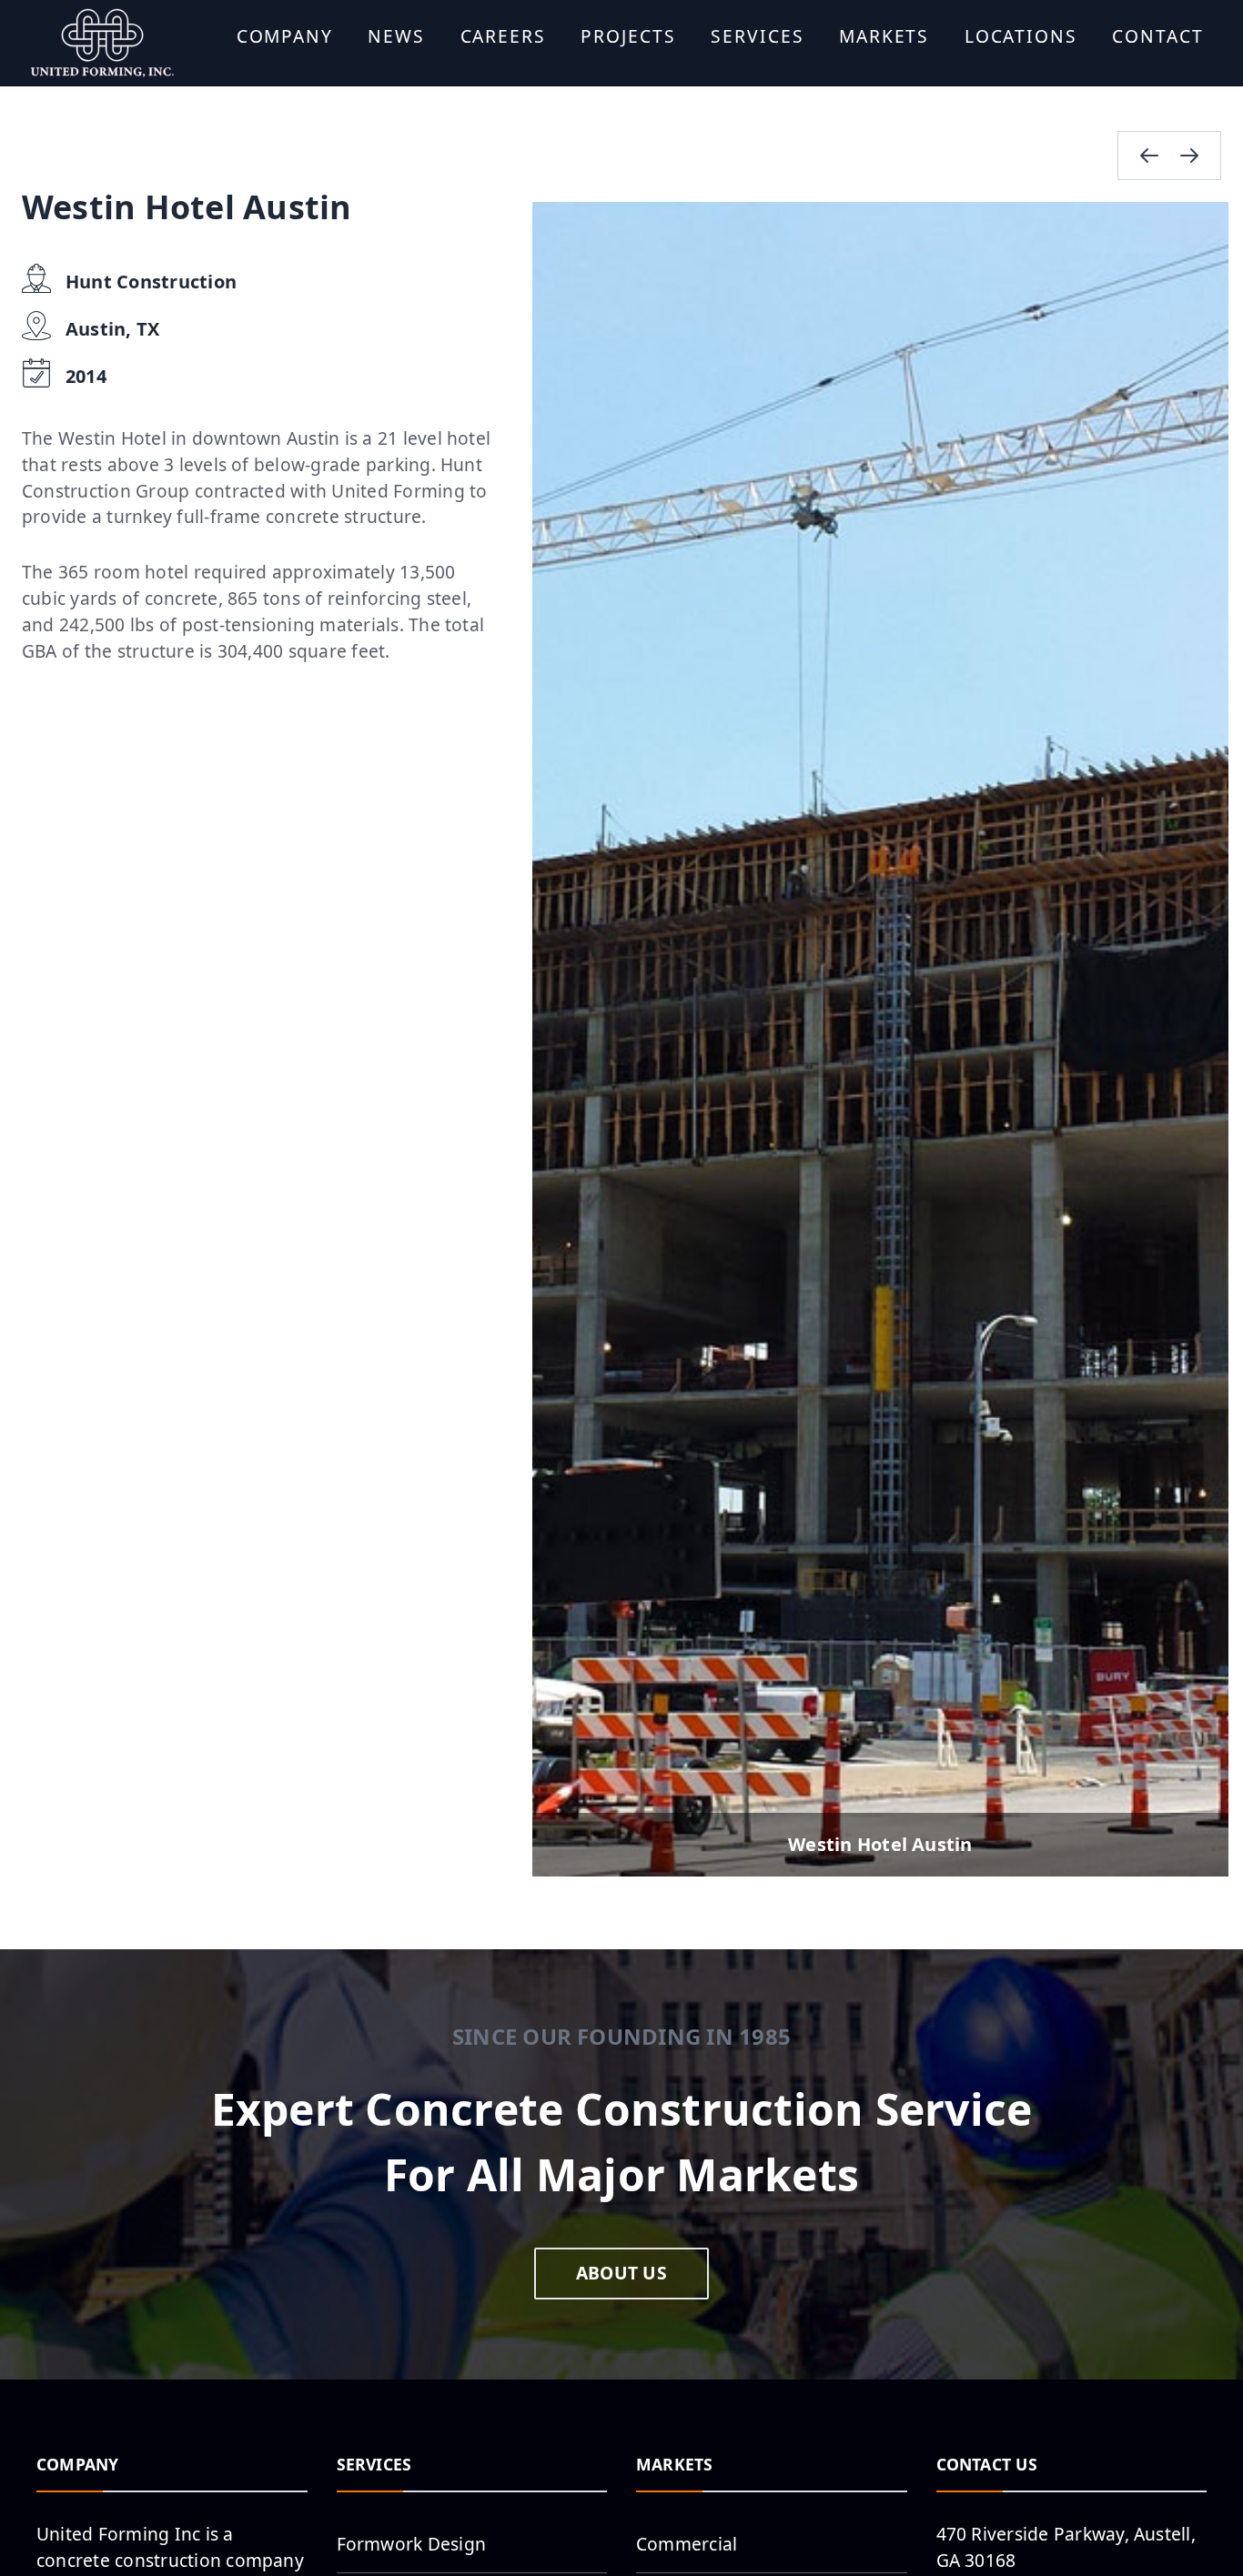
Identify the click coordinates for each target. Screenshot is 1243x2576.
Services (757, 36)
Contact (1157, 36)
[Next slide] (1189, 156)
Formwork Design (412, 2544)
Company (285, 36)
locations (1021, 36)
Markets (884, 36)
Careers (503, 36)
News (396, 36)
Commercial (687, 2544)
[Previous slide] (1149, 156)
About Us (621, 2273)
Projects (628, 36)
